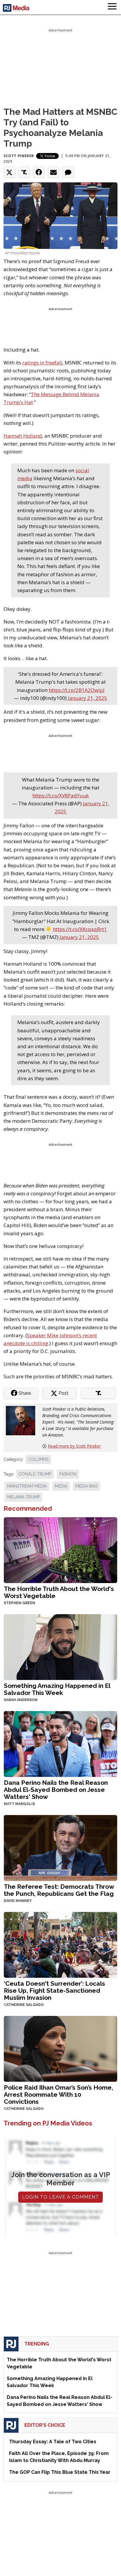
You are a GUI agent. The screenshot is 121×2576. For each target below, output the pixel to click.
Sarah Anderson (21, 1700)
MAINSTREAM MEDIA (27, 1486)
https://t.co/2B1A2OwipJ (77, 690)
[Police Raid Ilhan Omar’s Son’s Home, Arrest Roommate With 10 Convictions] (60, 2048)
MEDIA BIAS (86, 1486)
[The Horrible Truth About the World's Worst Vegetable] (60, 1550)
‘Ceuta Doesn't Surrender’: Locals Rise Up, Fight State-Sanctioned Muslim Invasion (54, 1991)
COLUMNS (38, 1459)
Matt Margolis (19, 1804)
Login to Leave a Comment (60, 2197)
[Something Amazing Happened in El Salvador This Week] (60, 1647)
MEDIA (61, 1486)
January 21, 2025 (88, 698)
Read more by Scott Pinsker (74, 1446)
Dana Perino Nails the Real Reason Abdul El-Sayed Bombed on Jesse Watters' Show (56, 1790)
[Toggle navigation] (112, 7)
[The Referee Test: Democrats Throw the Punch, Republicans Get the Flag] (60, 1847)
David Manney (18, 1901)
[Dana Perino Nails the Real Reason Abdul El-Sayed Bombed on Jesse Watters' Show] (60, 1744)
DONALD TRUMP (35, 1474)
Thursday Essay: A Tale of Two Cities (53, 2442)
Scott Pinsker (19, 156)
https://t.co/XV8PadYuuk (60, 795)
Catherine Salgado (24, 2005)
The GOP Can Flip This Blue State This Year (60, 2472)
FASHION (68, 1474)
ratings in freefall (42, 363)
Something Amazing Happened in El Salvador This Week (57, 1689)
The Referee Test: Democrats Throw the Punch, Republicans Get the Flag (59, 1890)
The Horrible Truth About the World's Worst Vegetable (59, 1592)
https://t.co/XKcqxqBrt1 (80, 929)
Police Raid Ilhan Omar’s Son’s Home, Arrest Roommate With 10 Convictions (58, 2094)
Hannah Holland (23, 436)
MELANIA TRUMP (23, 1497)
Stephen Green (20, 1603)
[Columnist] (23, 1420)
